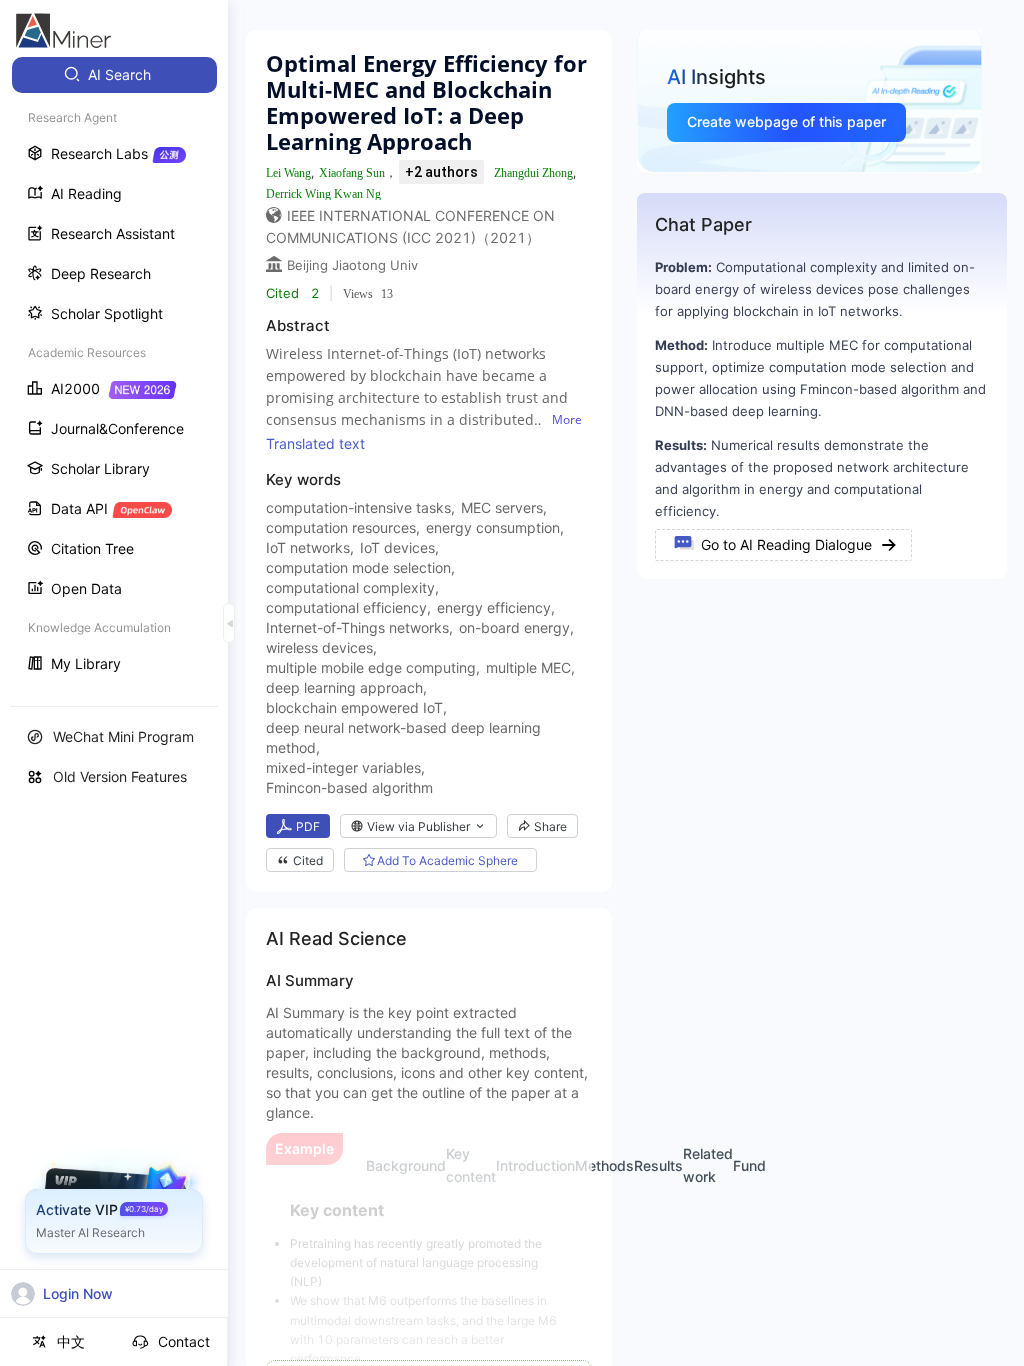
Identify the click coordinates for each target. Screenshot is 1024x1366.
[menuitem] (114, 75)
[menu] (114, 371)
